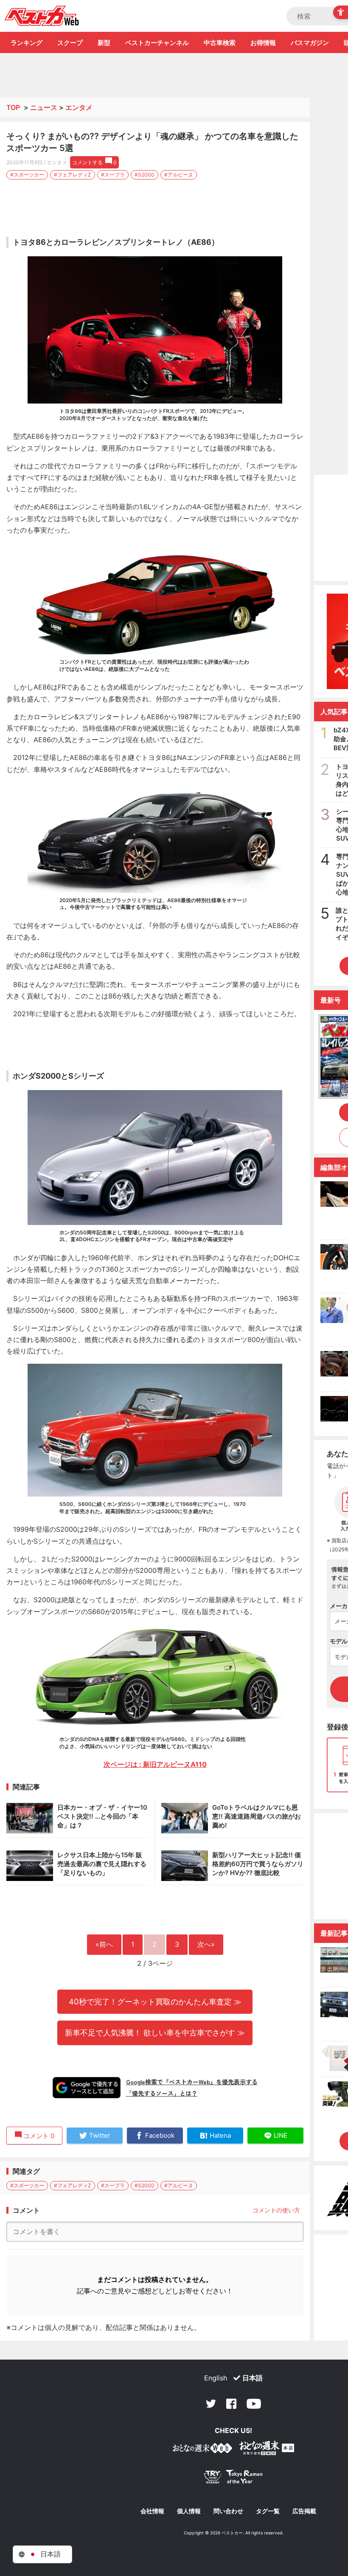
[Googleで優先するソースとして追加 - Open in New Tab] (87, 2088)
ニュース (44, 107)
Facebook (231, 2404)
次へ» (206, 1944)
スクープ (70, 43)
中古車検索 (220, 43)
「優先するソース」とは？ (162, 2093)
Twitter (211, 2404)
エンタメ (79, 107)
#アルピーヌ (179, 175)
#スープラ (113, 175)
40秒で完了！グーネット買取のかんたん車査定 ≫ (155, 2001)
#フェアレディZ (73, 175)
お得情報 (263, 43)
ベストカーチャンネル (157, 43)
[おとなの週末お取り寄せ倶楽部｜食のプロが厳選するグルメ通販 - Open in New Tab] (202, 2450)
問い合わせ (228, 2511)
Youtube (254, 2404)
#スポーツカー (27, 175)
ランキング (27, 43)
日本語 (253, 2378)
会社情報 (152, 2511)
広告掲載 (304, 2511)
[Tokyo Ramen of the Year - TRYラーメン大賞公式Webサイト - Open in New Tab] (233, 2479)
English (216, 2378)
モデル (339, 1641)
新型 (104, 43)
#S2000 (145, 175)
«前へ (104, 1944)
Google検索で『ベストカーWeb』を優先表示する (192, 2082)
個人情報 (189, 2511)
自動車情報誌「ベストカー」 (42, 16)
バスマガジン (310, 43)
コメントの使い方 (276, 2210)
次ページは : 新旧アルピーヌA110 (155, 1764)
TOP (13, 107)
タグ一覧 (268, 2511)
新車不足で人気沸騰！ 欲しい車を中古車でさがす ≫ (155, 2032)
